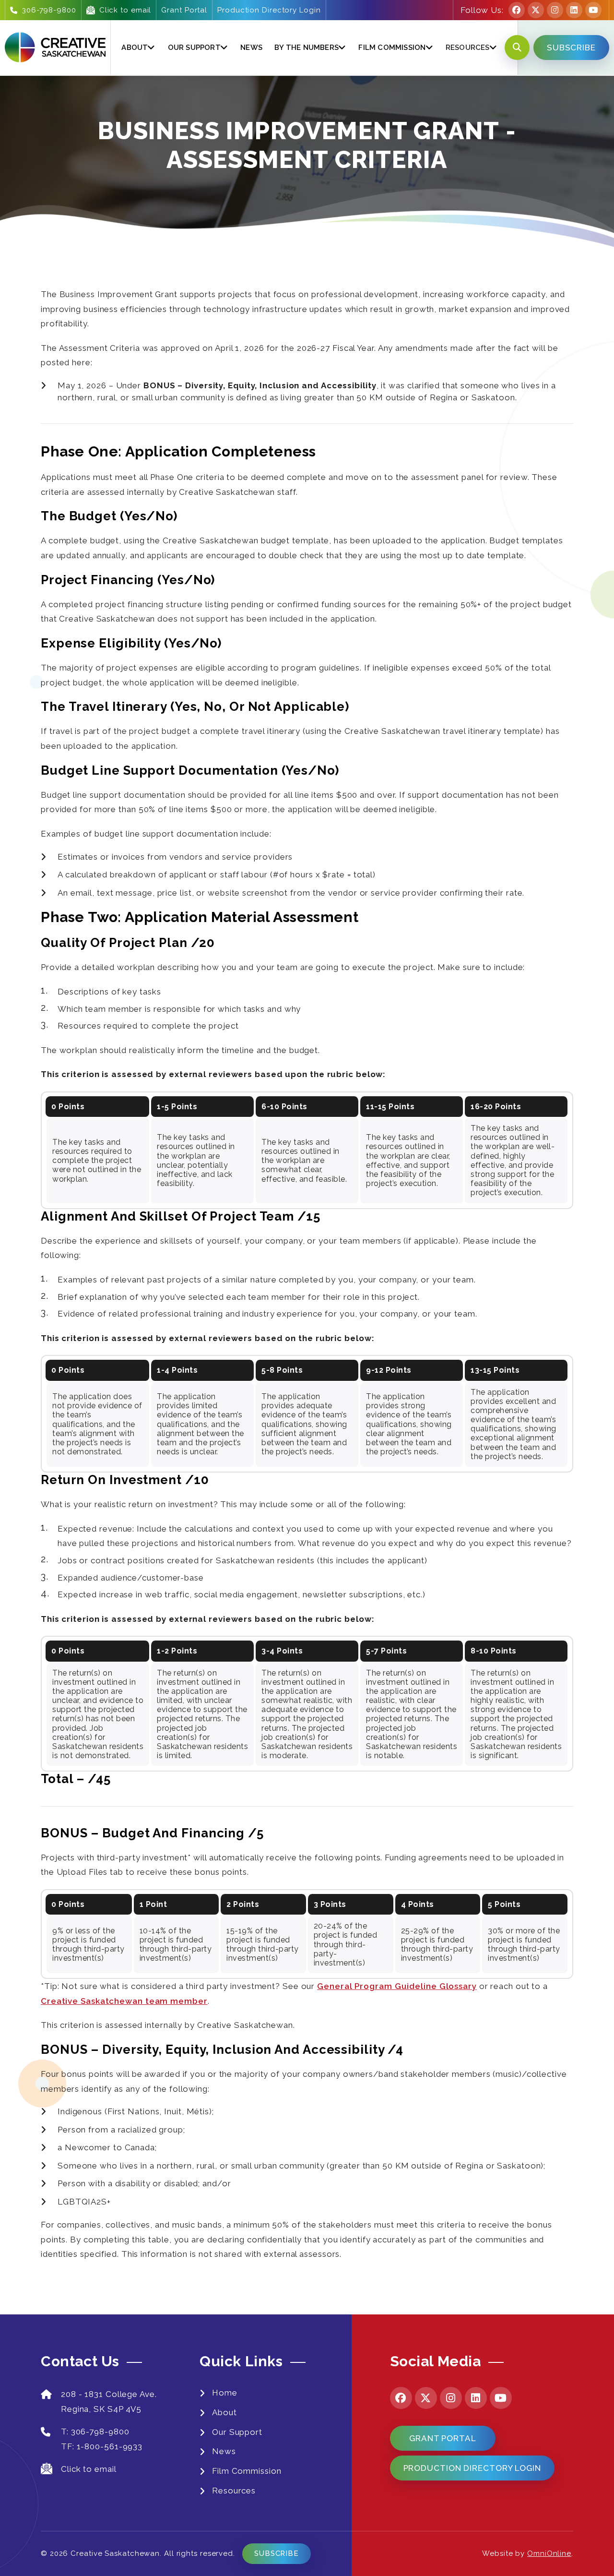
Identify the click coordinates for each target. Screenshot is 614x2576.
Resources (234, 2491)
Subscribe (277, 2553)
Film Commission (392, 48)
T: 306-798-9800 (95, 2432)
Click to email (125, 10)
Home (225, 2393)
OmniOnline (549, 2553)
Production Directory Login (269, 10)
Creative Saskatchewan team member (124, 2001)
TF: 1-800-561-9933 (102, 2446)
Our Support (194, 48)
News (251, 48)
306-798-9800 (49, 10)
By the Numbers (307, 48)
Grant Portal (184, 10)
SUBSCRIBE (571, 48)
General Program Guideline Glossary (397, 1986)
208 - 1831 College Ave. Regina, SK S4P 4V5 (109, 2402)
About (135, 48)
